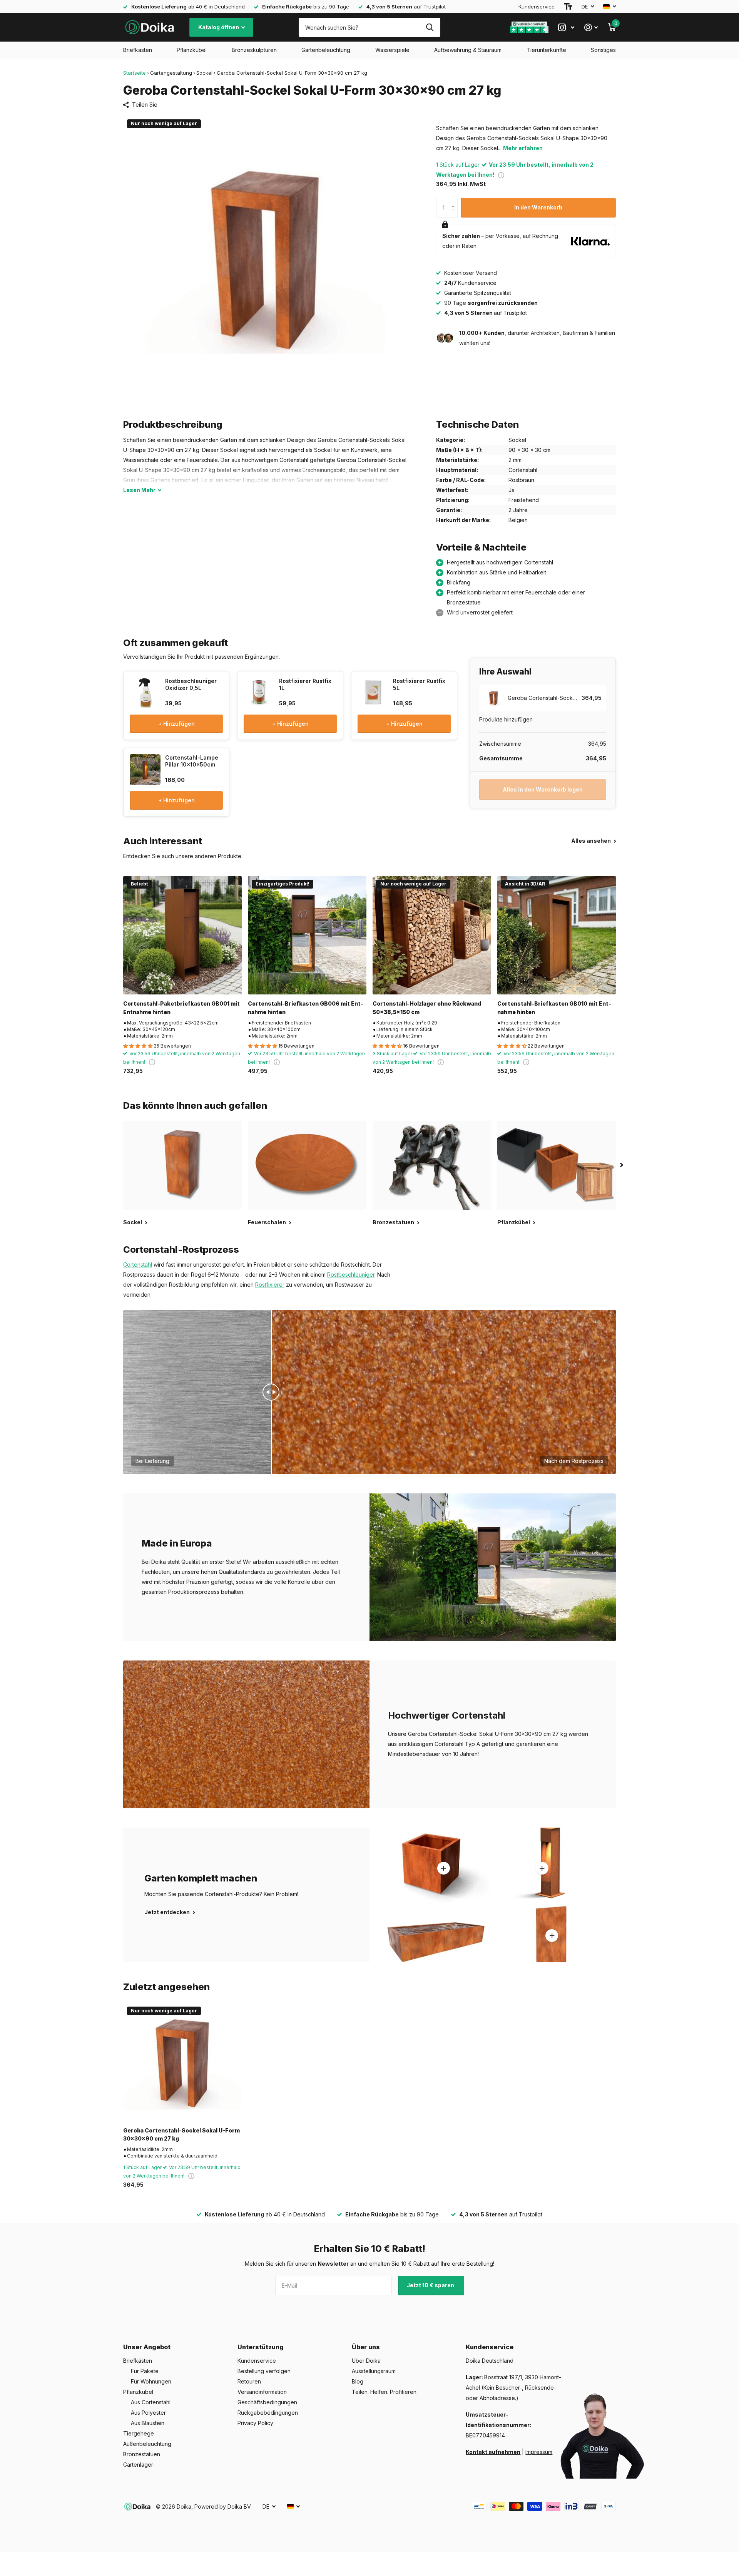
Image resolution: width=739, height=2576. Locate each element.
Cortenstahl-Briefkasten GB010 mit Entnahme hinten (554, 1008)
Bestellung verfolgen (264, 2371)
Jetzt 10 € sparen (431, 2285)
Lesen (139, 490)
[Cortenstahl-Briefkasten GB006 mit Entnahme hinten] (307, 935)
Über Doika (366, 2361)
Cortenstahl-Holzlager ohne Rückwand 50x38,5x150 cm (427, 1008)
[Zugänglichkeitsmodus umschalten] (568, 7)
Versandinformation (262, 2392)
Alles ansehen (592, 841)
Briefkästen (138, 50)
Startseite (135, 73)
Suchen (430, 27)
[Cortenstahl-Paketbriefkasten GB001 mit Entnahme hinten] (182, 935)
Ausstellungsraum (374, 2371)
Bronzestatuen (142, 2454)
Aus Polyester (148, 2413)
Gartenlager (138, 2465)
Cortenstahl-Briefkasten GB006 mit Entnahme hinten (306, 1008)
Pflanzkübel (192, 50)
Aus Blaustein (148, 2423)
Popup (501, 175)
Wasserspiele (392, 50)
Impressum (539, 2452)
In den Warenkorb (538, 207)
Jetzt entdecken (168, 1912)
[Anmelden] (591, 28)
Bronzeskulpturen (254, 50)
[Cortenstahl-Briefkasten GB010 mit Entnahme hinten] (557, 935)
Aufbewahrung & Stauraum (468, 50)
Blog (358, 2381)
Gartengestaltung (171, 73)
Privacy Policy (255, 2423)
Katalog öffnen (219, 27)
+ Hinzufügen (176, 724)
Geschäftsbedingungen (267, 2402)
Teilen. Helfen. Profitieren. (385, 2392)
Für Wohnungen (151, 2381)
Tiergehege (139, 2433)
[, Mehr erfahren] (566, 28)
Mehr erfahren (523, 148)
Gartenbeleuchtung (326, 50)
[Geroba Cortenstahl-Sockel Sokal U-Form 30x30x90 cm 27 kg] (182, 2062)
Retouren (249, 2381)
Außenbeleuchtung (147, 2444)
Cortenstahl (138, 1265)
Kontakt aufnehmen (493, 2452)
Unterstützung (261, 2347)
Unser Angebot (147, 2347)
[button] (455, 201)
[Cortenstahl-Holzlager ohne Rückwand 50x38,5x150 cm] (432, 935)
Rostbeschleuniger (351, 1275)
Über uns (366, 2347)
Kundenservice (537, 7)
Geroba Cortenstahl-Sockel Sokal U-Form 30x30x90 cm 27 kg (181, 2134)
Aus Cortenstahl (151, 2402)
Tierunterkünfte (546, 50)
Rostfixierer (270, 1285)
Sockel (204, 73)
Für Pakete (145, 2371)
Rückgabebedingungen (268, 2413)
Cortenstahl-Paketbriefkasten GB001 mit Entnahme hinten (181, 1008)
